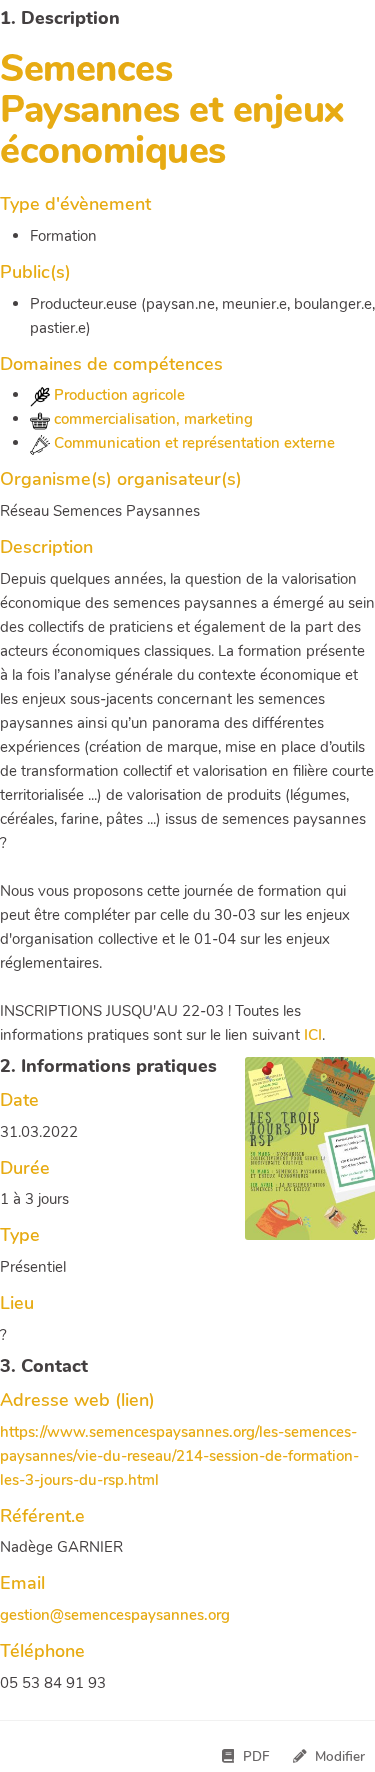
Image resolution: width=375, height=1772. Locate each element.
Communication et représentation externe (192, 443)
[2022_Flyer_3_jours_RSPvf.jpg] (300, 1158)
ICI (313, 1035)
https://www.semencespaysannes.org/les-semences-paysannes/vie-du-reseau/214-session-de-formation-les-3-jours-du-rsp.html (179, 1456)
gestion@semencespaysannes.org (115, 1615)
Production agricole (117, 395)
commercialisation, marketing (151, 419)
